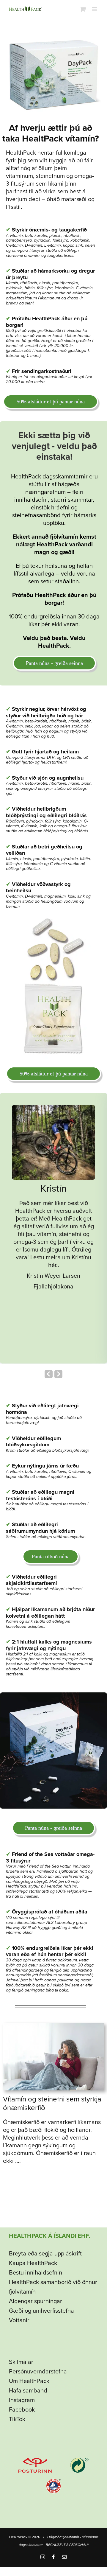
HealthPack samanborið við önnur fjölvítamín (53, 2287)
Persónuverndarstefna (38, 2372)
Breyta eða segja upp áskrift (45, 2254)
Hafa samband (28, 2391)
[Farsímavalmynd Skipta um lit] (95, 9)
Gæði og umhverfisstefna (41, 2311)
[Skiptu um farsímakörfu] (83, 9)
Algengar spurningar (36, 2301)
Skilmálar (21, 2362)
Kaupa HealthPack (33, 2263)
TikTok (17, 2419)
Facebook (22, 2410)
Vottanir (19, 2320)
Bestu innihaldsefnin (36, 2273)
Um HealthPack (29, 2381)
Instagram (22, 2400)
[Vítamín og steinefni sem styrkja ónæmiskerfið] (53, 2026)
